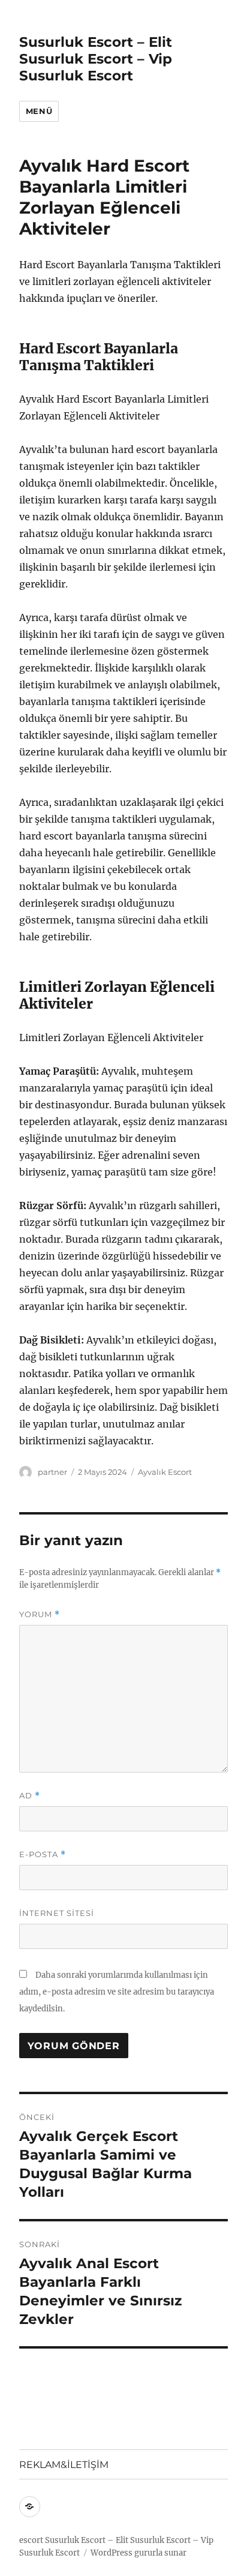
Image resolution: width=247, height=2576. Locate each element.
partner (52, 1472)
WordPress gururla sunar (138, 2553)
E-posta (43, 1854)
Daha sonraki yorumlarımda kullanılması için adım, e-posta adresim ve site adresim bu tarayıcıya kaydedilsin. (117, 1992)
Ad (30, 1796)
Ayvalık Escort (165, 1472)
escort (31, 2540)
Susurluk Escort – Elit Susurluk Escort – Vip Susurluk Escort (96, 59)
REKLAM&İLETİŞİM (64, 2465)
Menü (39, 111)
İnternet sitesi (57, 1913)
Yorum (40, 1614)
